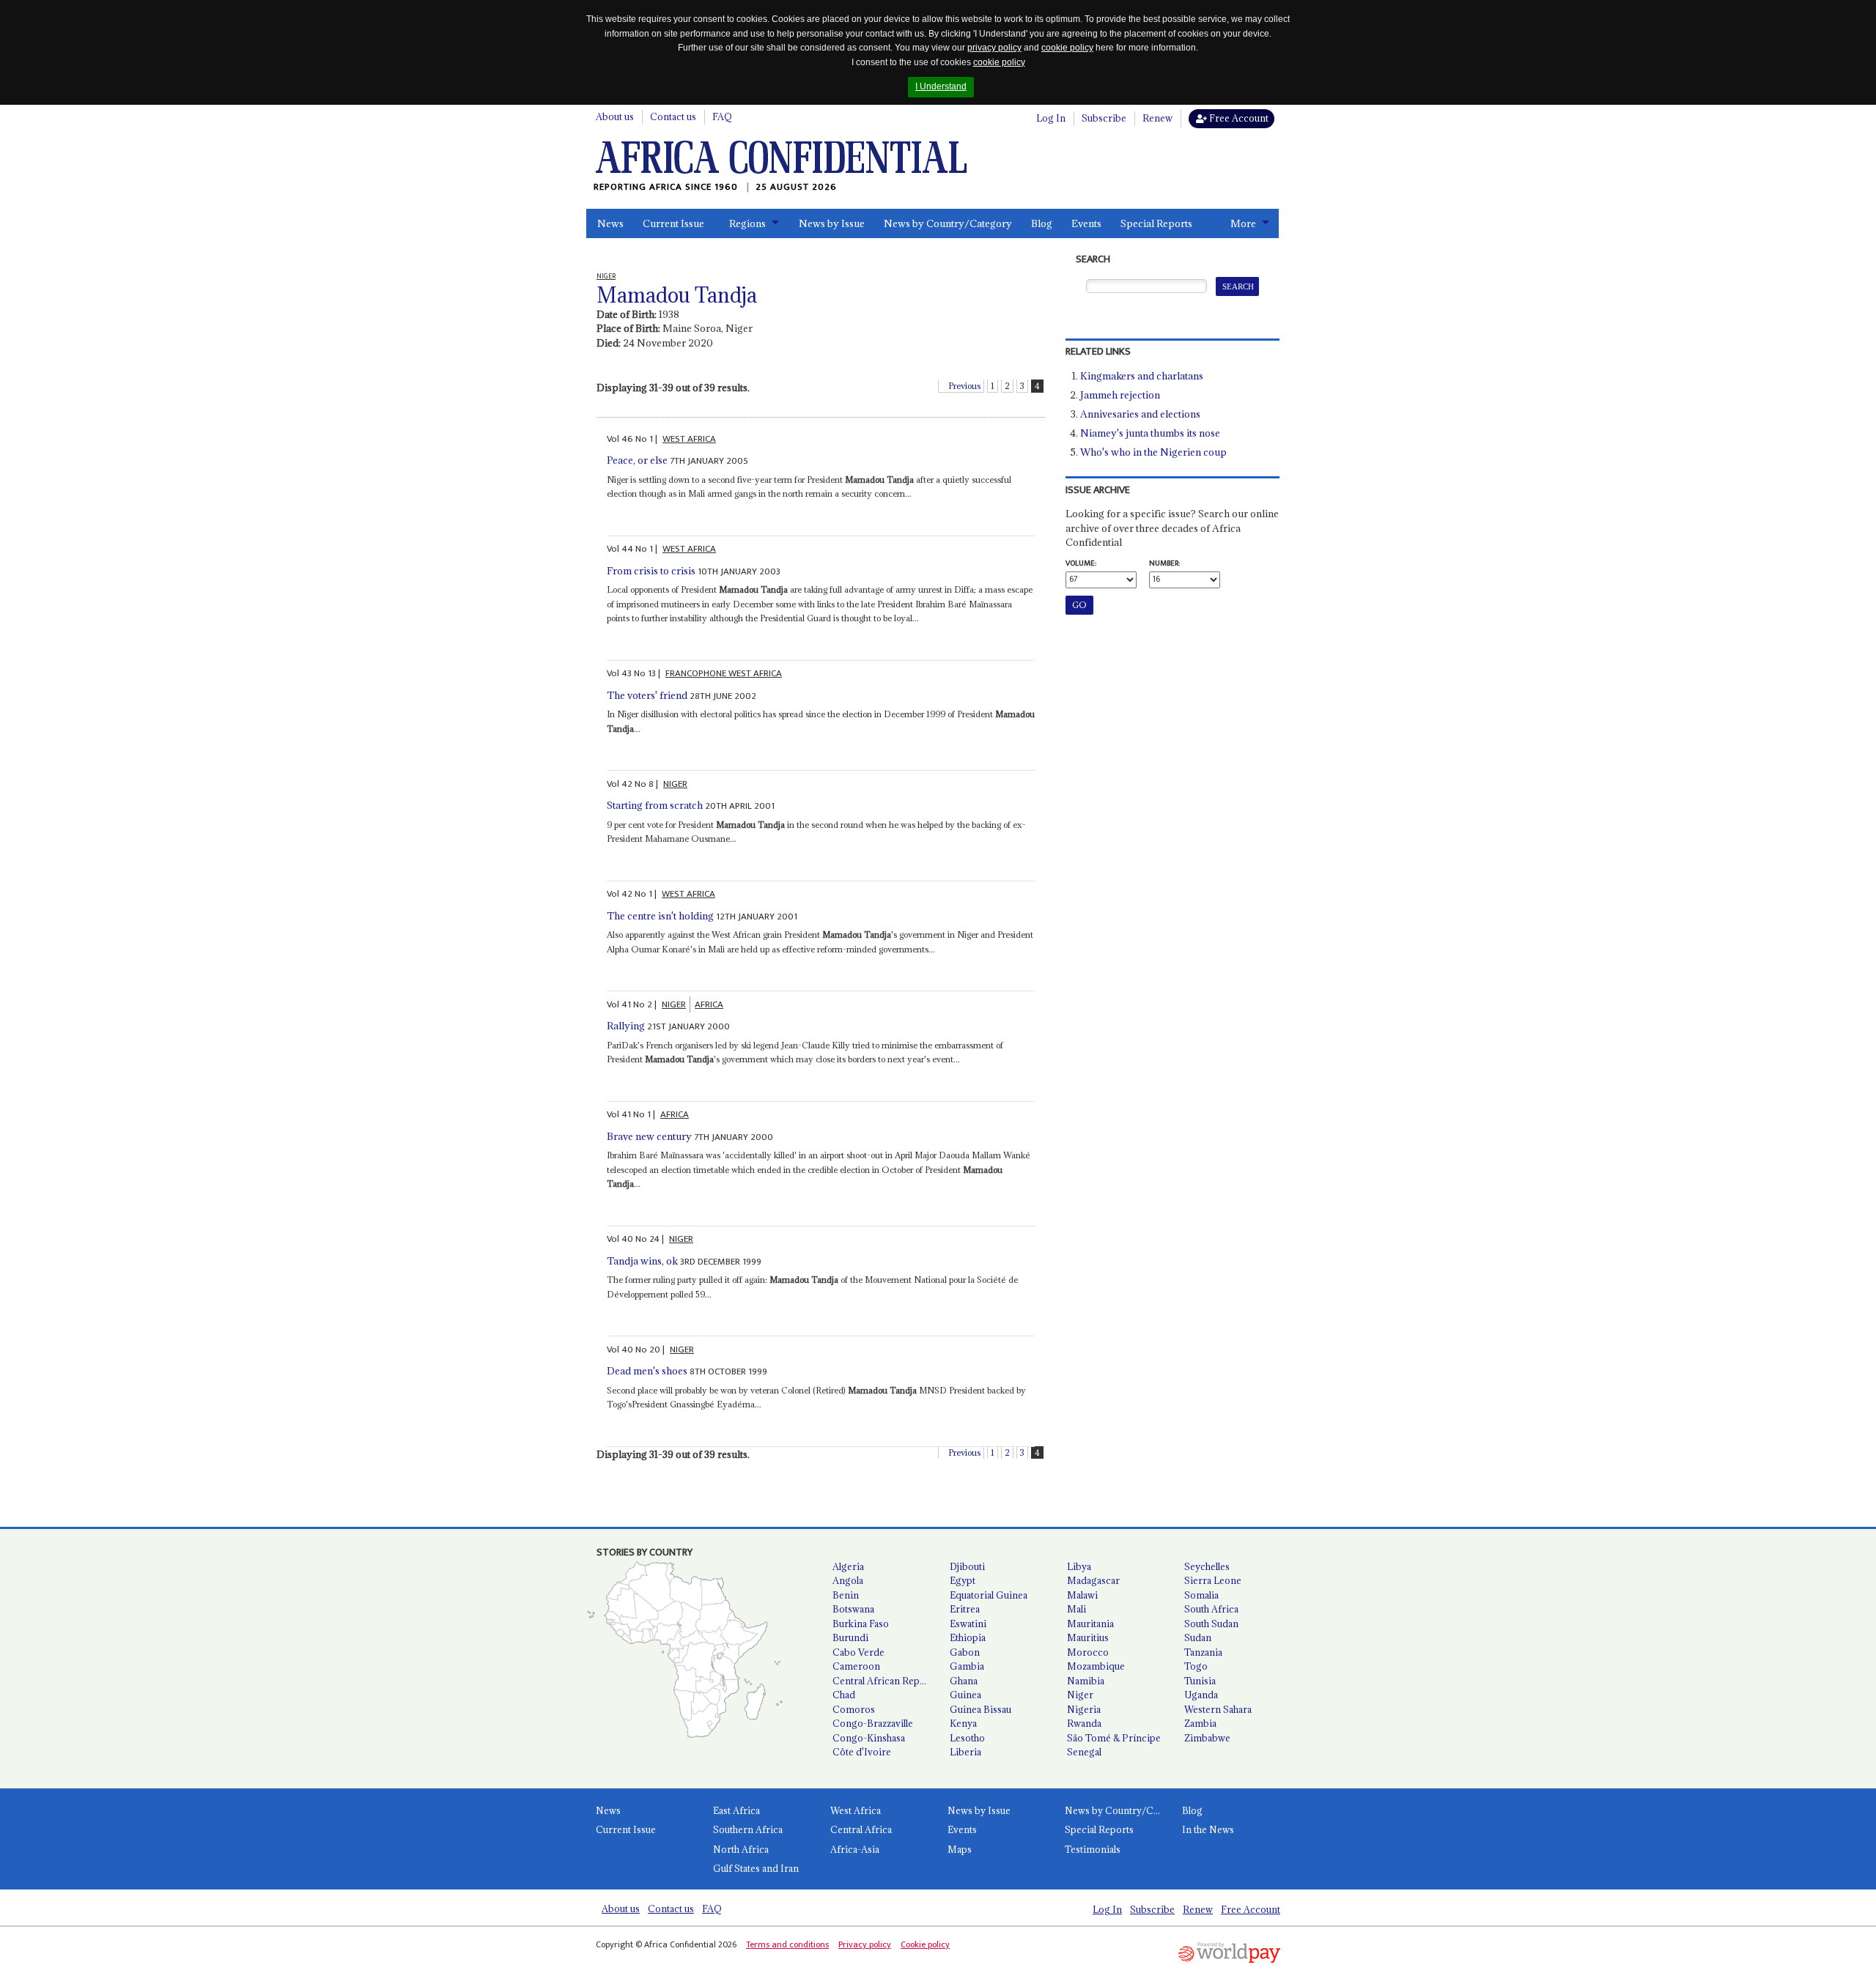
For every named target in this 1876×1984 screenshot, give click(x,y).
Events (1086, 223)
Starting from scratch (655, 805)
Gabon (965, 1652)
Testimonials (1093, 1849)
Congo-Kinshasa (869, 1738)
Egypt (963, 1580)
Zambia (1200, 1723)
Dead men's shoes (647, 1371)
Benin (846, 1595)
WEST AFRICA (689, 439)
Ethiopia (968, 1637)
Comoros (854, 1709)
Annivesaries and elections (1140, 414)
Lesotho (967, 1738)
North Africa (741, 1849)
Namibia (1086, 1681)
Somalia (1201, 1595)
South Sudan (1211, 1624)
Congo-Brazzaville (873, 1723)
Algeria (848, 1566)
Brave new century (649, 1136)
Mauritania (1090, 1624)
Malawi (1082, 1595)
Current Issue (673, 223)
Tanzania (1203, 1652)
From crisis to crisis (651, 571)
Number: (1164, 563)
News (610, 223)
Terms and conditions (787, 1944)
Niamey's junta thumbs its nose (1150, 433)
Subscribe (1104, 118)
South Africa (1211, 1609)
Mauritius (1088, 1637)
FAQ (722, 116)
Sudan (1198, 1637)
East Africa (736, 1810)
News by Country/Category (948, 223)
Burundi (850, 1637)
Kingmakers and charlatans (1142, 376)
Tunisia (1200, 1681)
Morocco (1088, 1652)
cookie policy (1067, 48)
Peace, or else (637, 460)
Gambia (967, 1666)
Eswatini (968, 1624)
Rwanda (1084, 1723)
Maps (960, 1849)
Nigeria (1084, 1709)
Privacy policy (865, 1944)
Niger (1080, 1695)
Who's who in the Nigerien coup (1153, 452)
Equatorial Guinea (989, 1595)
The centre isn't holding (660, 916)
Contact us (673, 116)
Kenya (963, 1723)
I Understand (941, 86)
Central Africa (861, 1829)
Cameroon (856, 1666)
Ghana (964, 1681)
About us (615, 116)
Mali (1077, 1609)
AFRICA (709, 1004)
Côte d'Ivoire (862, 1752)
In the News (1208, 1829)
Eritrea (965, 1609)
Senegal (1084, 1752)
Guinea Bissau (981, 1709)
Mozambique (1096, 1666)
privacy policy (994, 48)
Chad (844, 1695)
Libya (1079, 1566)
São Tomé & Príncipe (1114, 1738)
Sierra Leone (1213, 1580)
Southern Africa (748, 1829)
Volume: (1081, 563)
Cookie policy (925, 1944)
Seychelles (1207, 1566)
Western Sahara (1218, 1709)
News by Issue (832, 223)
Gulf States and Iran (756, 1868)
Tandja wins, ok (642, 1261)
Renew (1157, 118)
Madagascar (1093, 1580)
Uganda (1201, 1695)
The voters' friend (647, 695)
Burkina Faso (861, 1624)
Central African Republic (885, 1681)
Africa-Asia (855, 1849)
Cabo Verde (858, 1652)
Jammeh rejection (1120, 395)
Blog (1042, 223)
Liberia (965, 1752)
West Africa (856, 1810)
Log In (1051, 118)
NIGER (675, 784)
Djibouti (967, 1566)
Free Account (1238, 118)
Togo (1196, 1666)
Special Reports (1156, 223)
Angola (848, 1580)
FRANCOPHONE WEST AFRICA (724, 673)
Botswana (853, 1609)
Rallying (626, 1026)
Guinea (965, 1695)
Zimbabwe (1207, 1738)
